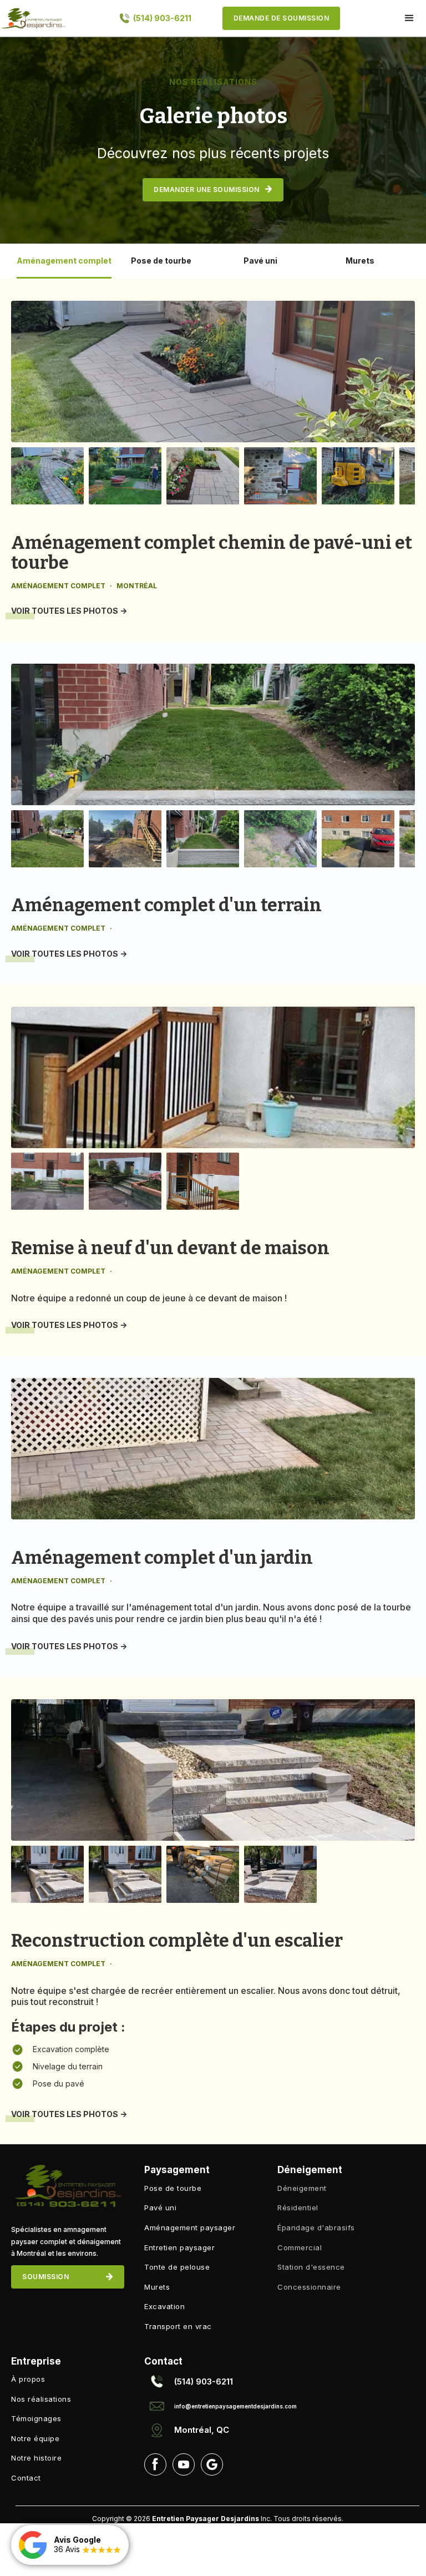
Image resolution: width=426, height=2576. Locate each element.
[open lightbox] (213, 372)
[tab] (64, 261)
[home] (33, 18)
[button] (409, 18)
